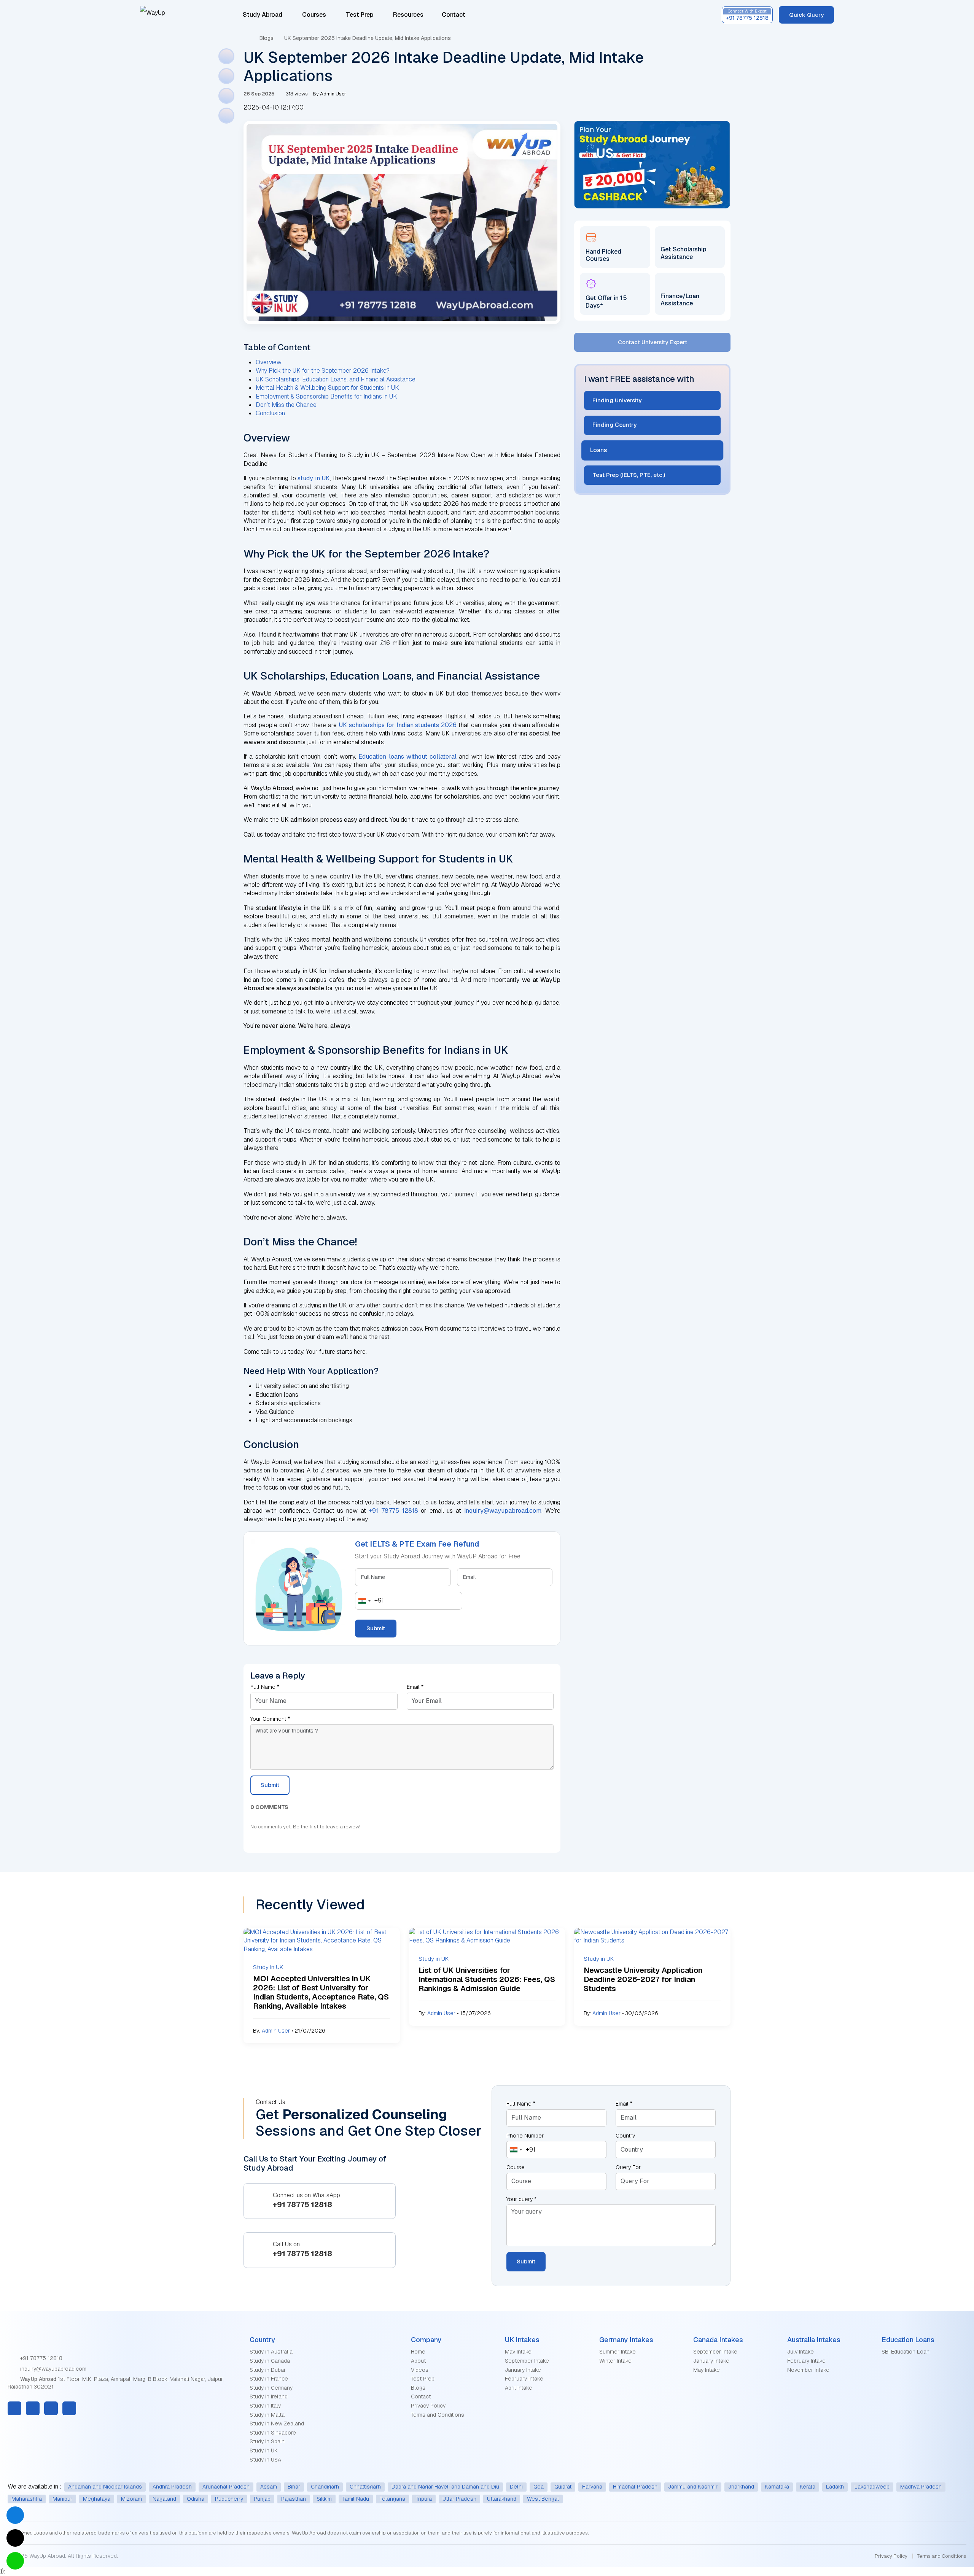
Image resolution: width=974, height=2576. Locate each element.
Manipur (62, 2499)
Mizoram (131, 2499)
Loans (601, 450)
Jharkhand (741, 2487)
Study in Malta (267, 2415)
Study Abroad (263, 15)
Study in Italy (265, 2406)
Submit (376, 1628)
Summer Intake (618, 2352)
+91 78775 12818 (41, 2358)
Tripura (424, 2499)
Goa (539, 2487)
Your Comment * (270, 1719)
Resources (409, 15)
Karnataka (777, 2487)
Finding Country (614, 425)
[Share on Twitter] (226, 76)
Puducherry (229, 2499)
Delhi (516, 2487)
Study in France (269, 2379)
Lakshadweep (872, 2487)
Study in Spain (267, 2441)
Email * (415, 1687)
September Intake (527, 2361)
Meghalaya (97, 2499)
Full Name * (265, 1687)
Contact (454, 15)
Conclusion (270, 413)
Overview (269, 362)
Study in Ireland (269, 2397)
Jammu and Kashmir (693, 2487)
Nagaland (164, 2499)
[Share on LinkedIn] (226, 96)
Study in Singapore (273, 2433)
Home (418, 2352)
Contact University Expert (653, 342)
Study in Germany (271, 2388)
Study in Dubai (267, 2370)
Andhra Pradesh (172, 2487)
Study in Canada (270, 2361)
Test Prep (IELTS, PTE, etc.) (628, 475)
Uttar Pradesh (459, 2499)
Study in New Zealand (277, 2424)
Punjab (262, 2499)
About (418, 2361)
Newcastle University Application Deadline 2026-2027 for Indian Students (643, 1979)
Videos (420, 2370)
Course (516, 2167)
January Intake (523, 2370)
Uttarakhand (502, 2499)
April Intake (519, 2388)
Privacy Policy (428, 2406)
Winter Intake (615, 2361)
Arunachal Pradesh (226, 2487)
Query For (628, 2167)
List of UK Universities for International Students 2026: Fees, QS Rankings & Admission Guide (487, 1979)
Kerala (808, 2487)
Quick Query (806, 15)
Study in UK (264, 2451)
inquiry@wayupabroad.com (53, 2369)
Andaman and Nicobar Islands (105, 2487)
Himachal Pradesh (635, 2487)
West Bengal (543, 2499)
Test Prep (360, 15)
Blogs (267, 38)
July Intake (801, 2352)
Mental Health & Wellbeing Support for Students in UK (327, 388)
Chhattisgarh (365, 2487)
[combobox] (370, 1601)
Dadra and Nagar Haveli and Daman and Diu (445, 2487)
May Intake (518, 2352)
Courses (314, 15)
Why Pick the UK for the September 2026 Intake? (323, 371)
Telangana (392, 2499)
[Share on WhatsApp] (226, 116)
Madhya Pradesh (921, 2487)
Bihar (294, 2487)
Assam (269, 2487)
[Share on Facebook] (226, 56)
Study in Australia (271, 2352)
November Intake (808, 2370)
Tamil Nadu (356, 2499)
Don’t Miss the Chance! (287, 405)
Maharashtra (27, 2499)
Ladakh (835, 2487)
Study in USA (265, 2460)
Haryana (592, 2487)
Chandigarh (325, 2487)
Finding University (617, 400)
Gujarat (563, 2487)
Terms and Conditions (438, 2415)
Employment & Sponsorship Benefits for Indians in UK (326, 396)
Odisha (196, 2499)
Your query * (521, 2199)
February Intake (524, 2379)
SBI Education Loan (906, 2352)
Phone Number (525, 2136)
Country (625, 2136)
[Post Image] (322, 1940)
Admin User (276, 2031)
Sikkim (324, 2499)
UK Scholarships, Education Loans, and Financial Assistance (336, 379)
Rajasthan (294, 2499)
